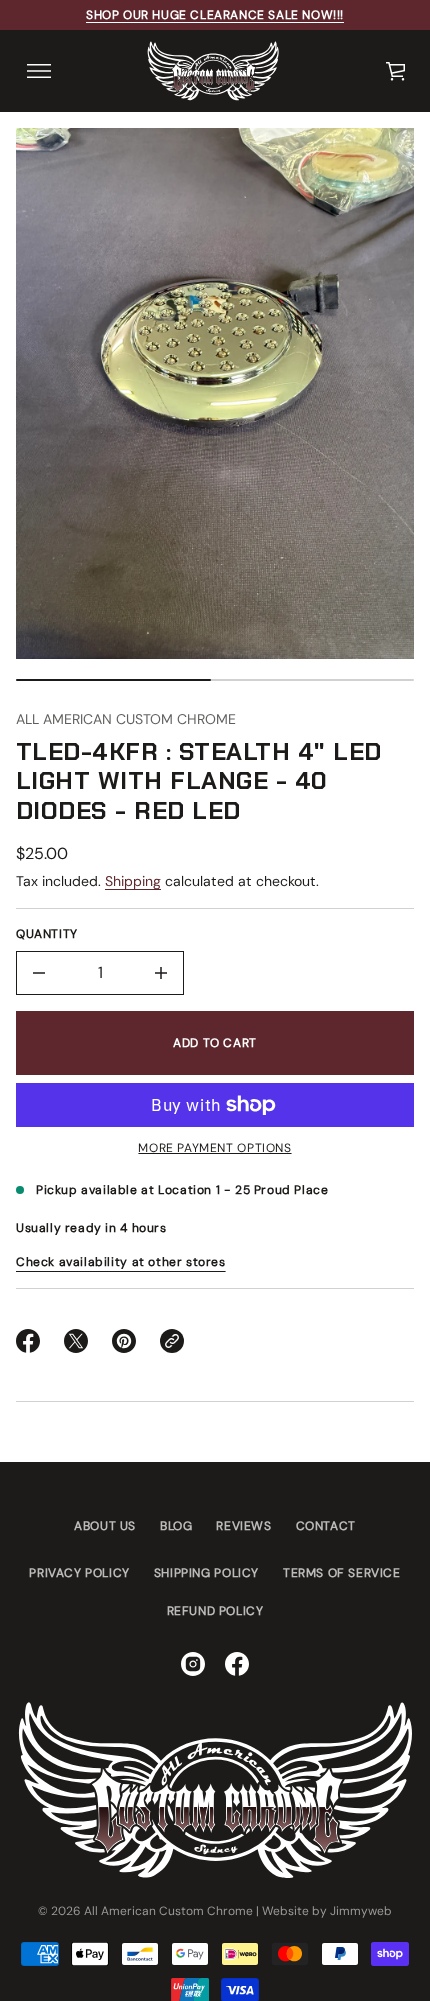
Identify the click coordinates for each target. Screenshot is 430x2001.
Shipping (133, 881)
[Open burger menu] (39, 71)
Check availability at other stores (121, 1262)
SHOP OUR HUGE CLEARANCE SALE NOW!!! (215, 15)
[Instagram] (193, 1664)
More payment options (214, 1148)
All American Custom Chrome (126, 719)
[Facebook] (237, 1664)
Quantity (47, 934)
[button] (397, 71)
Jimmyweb (361, 1911)
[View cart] (397, 71)
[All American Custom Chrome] (213, 71)
